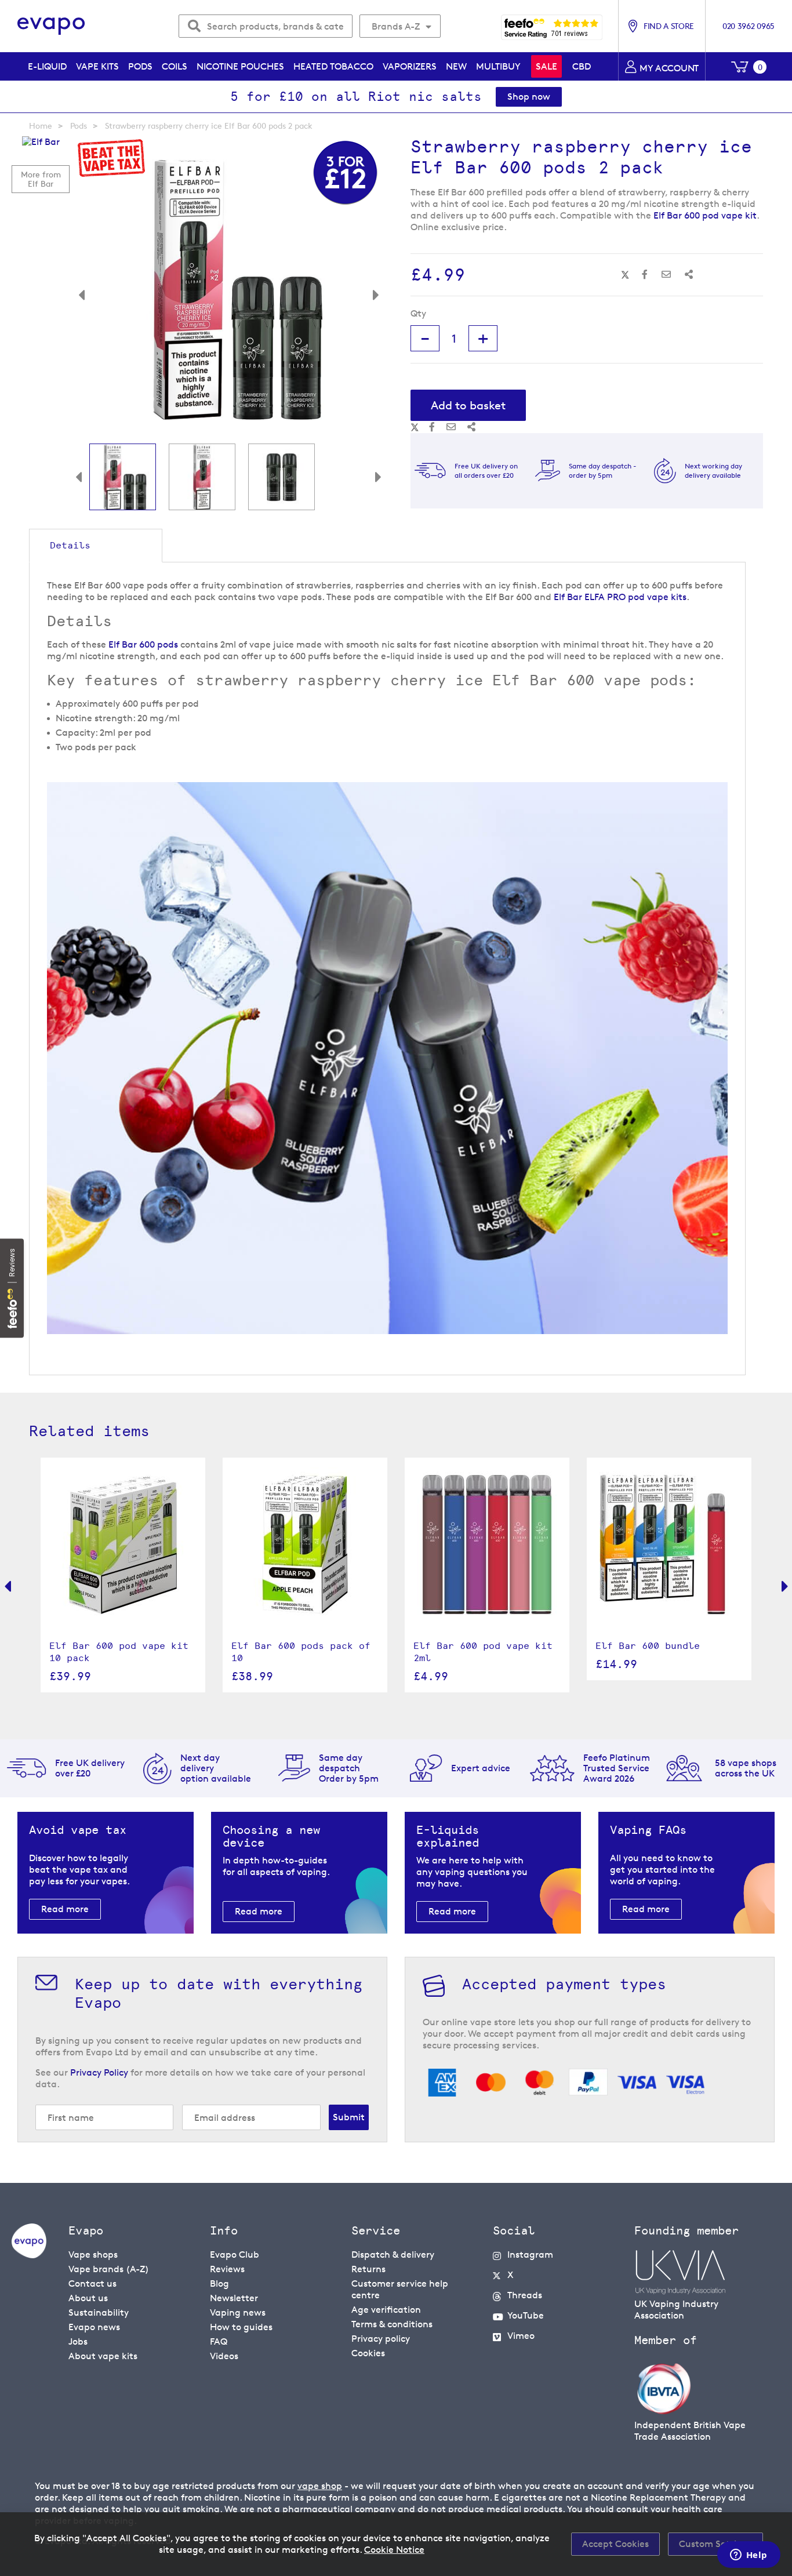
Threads (525, 2295)
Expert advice (481, 1768)
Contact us (92, 2283)
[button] (90, 289)
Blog (219, 2283)
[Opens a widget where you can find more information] (749, 2556)
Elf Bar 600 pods (143, 644)
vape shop (320, 2486)
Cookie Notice (394, 2550)
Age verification (386, 2310)
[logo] (29, 2255)
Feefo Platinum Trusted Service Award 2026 (617, 1768)
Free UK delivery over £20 (90, 1768)
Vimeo (521, 2336)
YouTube (526, 2315)
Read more (65, 1909)
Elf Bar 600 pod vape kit (705, 215)
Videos (224, 2356)
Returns (368, 2269)
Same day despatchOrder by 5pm (349, 1768)
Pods (79, 126)
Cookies (368, 2353)
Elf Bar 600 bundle (648, 1646)
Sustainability (99, 2312)
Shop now (529, 97)
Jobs (78, 2341)
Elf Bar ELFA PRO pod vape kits (620, 597)
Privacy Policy (99, 2072)
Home (41, 126)
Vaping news (238, 2312)
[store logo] (51, 26)
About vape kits (103, 2356)
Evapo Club (235, 2255)
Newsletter (234, 2298)
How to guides (241, 2327)
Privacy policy (381, 2339)
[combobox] (266, 26)
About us (88, 2298)
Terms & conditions (392, 2324)
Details (70, 545)
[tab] (96, 546)
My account (669, 68)
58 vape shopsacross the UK (746, 1768)
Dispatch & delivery (393, 2255)
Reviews (227, 2269)
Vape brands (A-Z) (109, 2269)
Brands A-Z (396, 26)
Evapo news (94, 2327)
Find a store (669, 26)
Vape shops (93, 2255)
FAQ (219, 2341)
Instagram (530, 2255)
